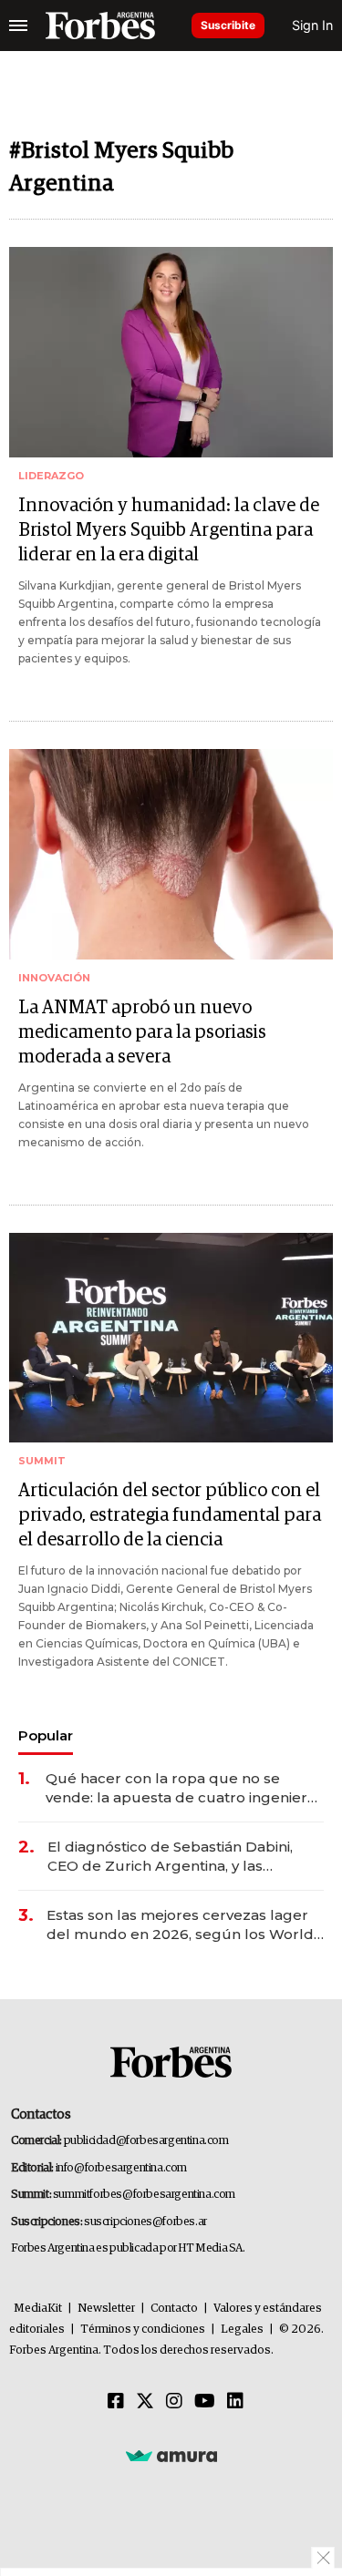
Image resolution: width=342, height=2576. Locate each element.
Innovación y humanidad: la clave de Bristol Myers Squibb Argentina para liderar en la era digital (169, 530)
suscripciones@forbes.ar (145, 2222)
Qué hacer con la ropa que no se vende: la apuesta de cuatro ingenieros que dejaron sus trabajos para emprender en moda (185, 1788)
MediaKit (38, 2309)
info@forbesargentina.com (121, 2168)
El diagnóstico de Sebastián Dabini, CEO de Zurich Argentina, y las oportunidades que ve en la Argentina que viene (183, 1857)
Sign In (312, 25)
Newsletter (106, 2309)
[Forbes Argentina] (100, 26)
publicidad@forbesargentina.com (146, 2141)
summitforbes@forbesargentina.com (144, 2195)
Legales (242, 2330)
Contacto (174, 2309)
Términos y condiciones (143, 2330)
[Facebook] (116, 2402)
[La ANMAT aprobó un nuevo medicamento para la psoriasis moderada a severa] (171, 854)
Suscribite (228, 25)
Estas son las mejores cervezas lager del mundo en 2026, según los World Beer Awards (180, 1925)
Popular (46, 1735)
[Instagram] (174, 2402)
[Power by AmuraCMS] (171, 2456)
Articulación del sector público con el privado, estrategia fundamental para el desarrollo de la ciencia (170, 1515)
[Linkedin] (235, 2402)
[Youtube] (205, 2402)
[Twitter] (145, 2402)
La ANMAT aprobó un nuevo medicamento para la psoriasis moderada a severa (142, 1032)
